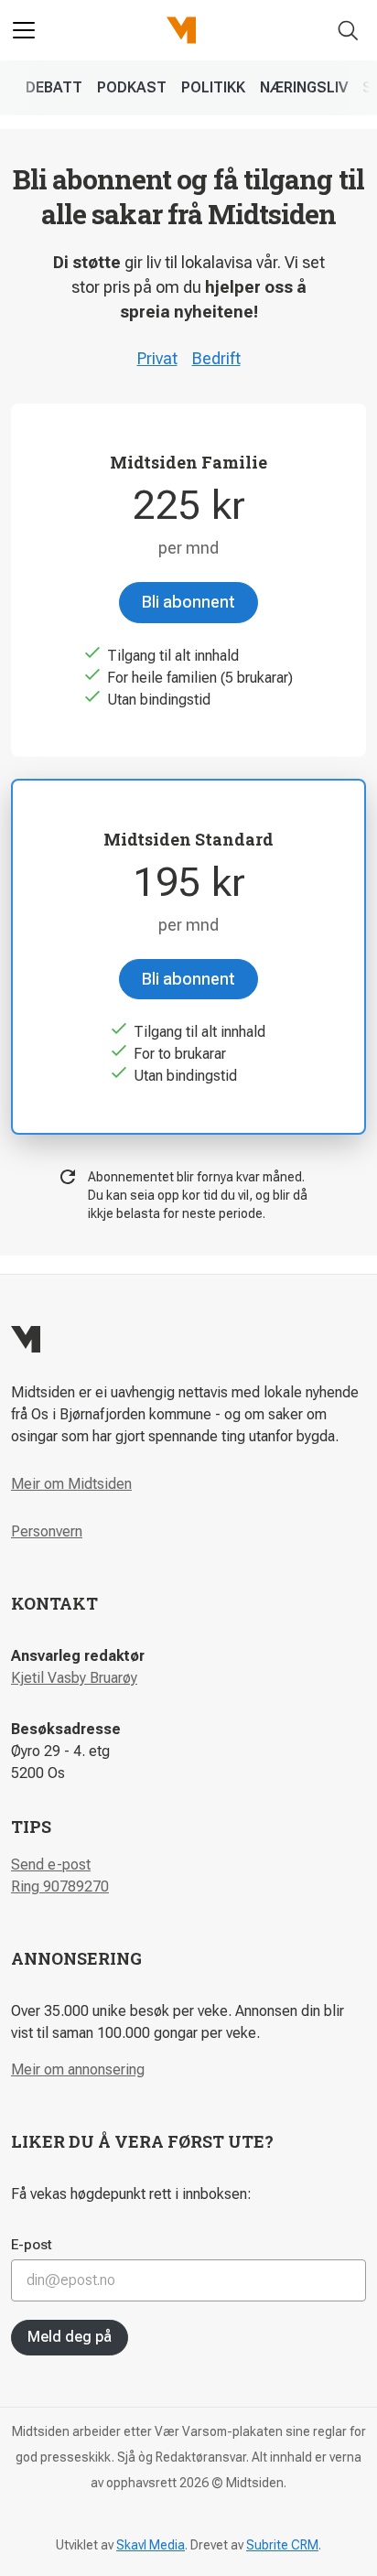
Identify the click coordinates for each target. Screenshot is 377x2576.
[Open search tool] (348, 31)
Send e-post (51, 1865)
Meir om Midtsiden (71, 1484)
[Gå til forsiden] (181, 30)
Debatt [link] (54, 87)
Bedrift (216, 358)
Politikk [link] (213, 87)
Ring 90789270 (60, 1886)
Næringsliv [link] (304, 87)
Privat (157, 358)
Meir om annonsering (78, 2069)
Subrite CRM (282, 2545)
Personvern (47, 1531)
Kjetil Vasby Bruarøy (74, 1678)
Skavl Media (151, 2545)
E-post (32, 2245)
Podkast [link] (132, 87)
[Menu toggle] (24, 30)
